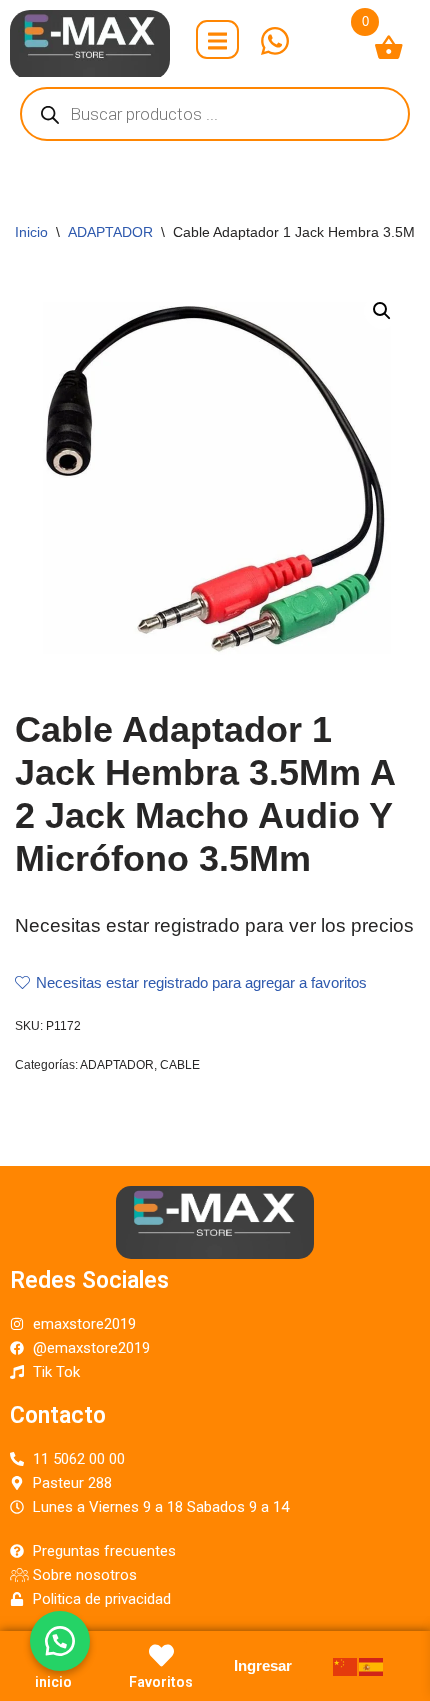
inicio (53, 1682)
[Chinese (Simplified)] (346, 1665)
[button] (60, 1641)
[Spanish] (372, 1665)
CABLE (180, 1065)
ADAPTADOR (110, 232)
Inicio (31, 232)
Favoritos (161, 1682)
